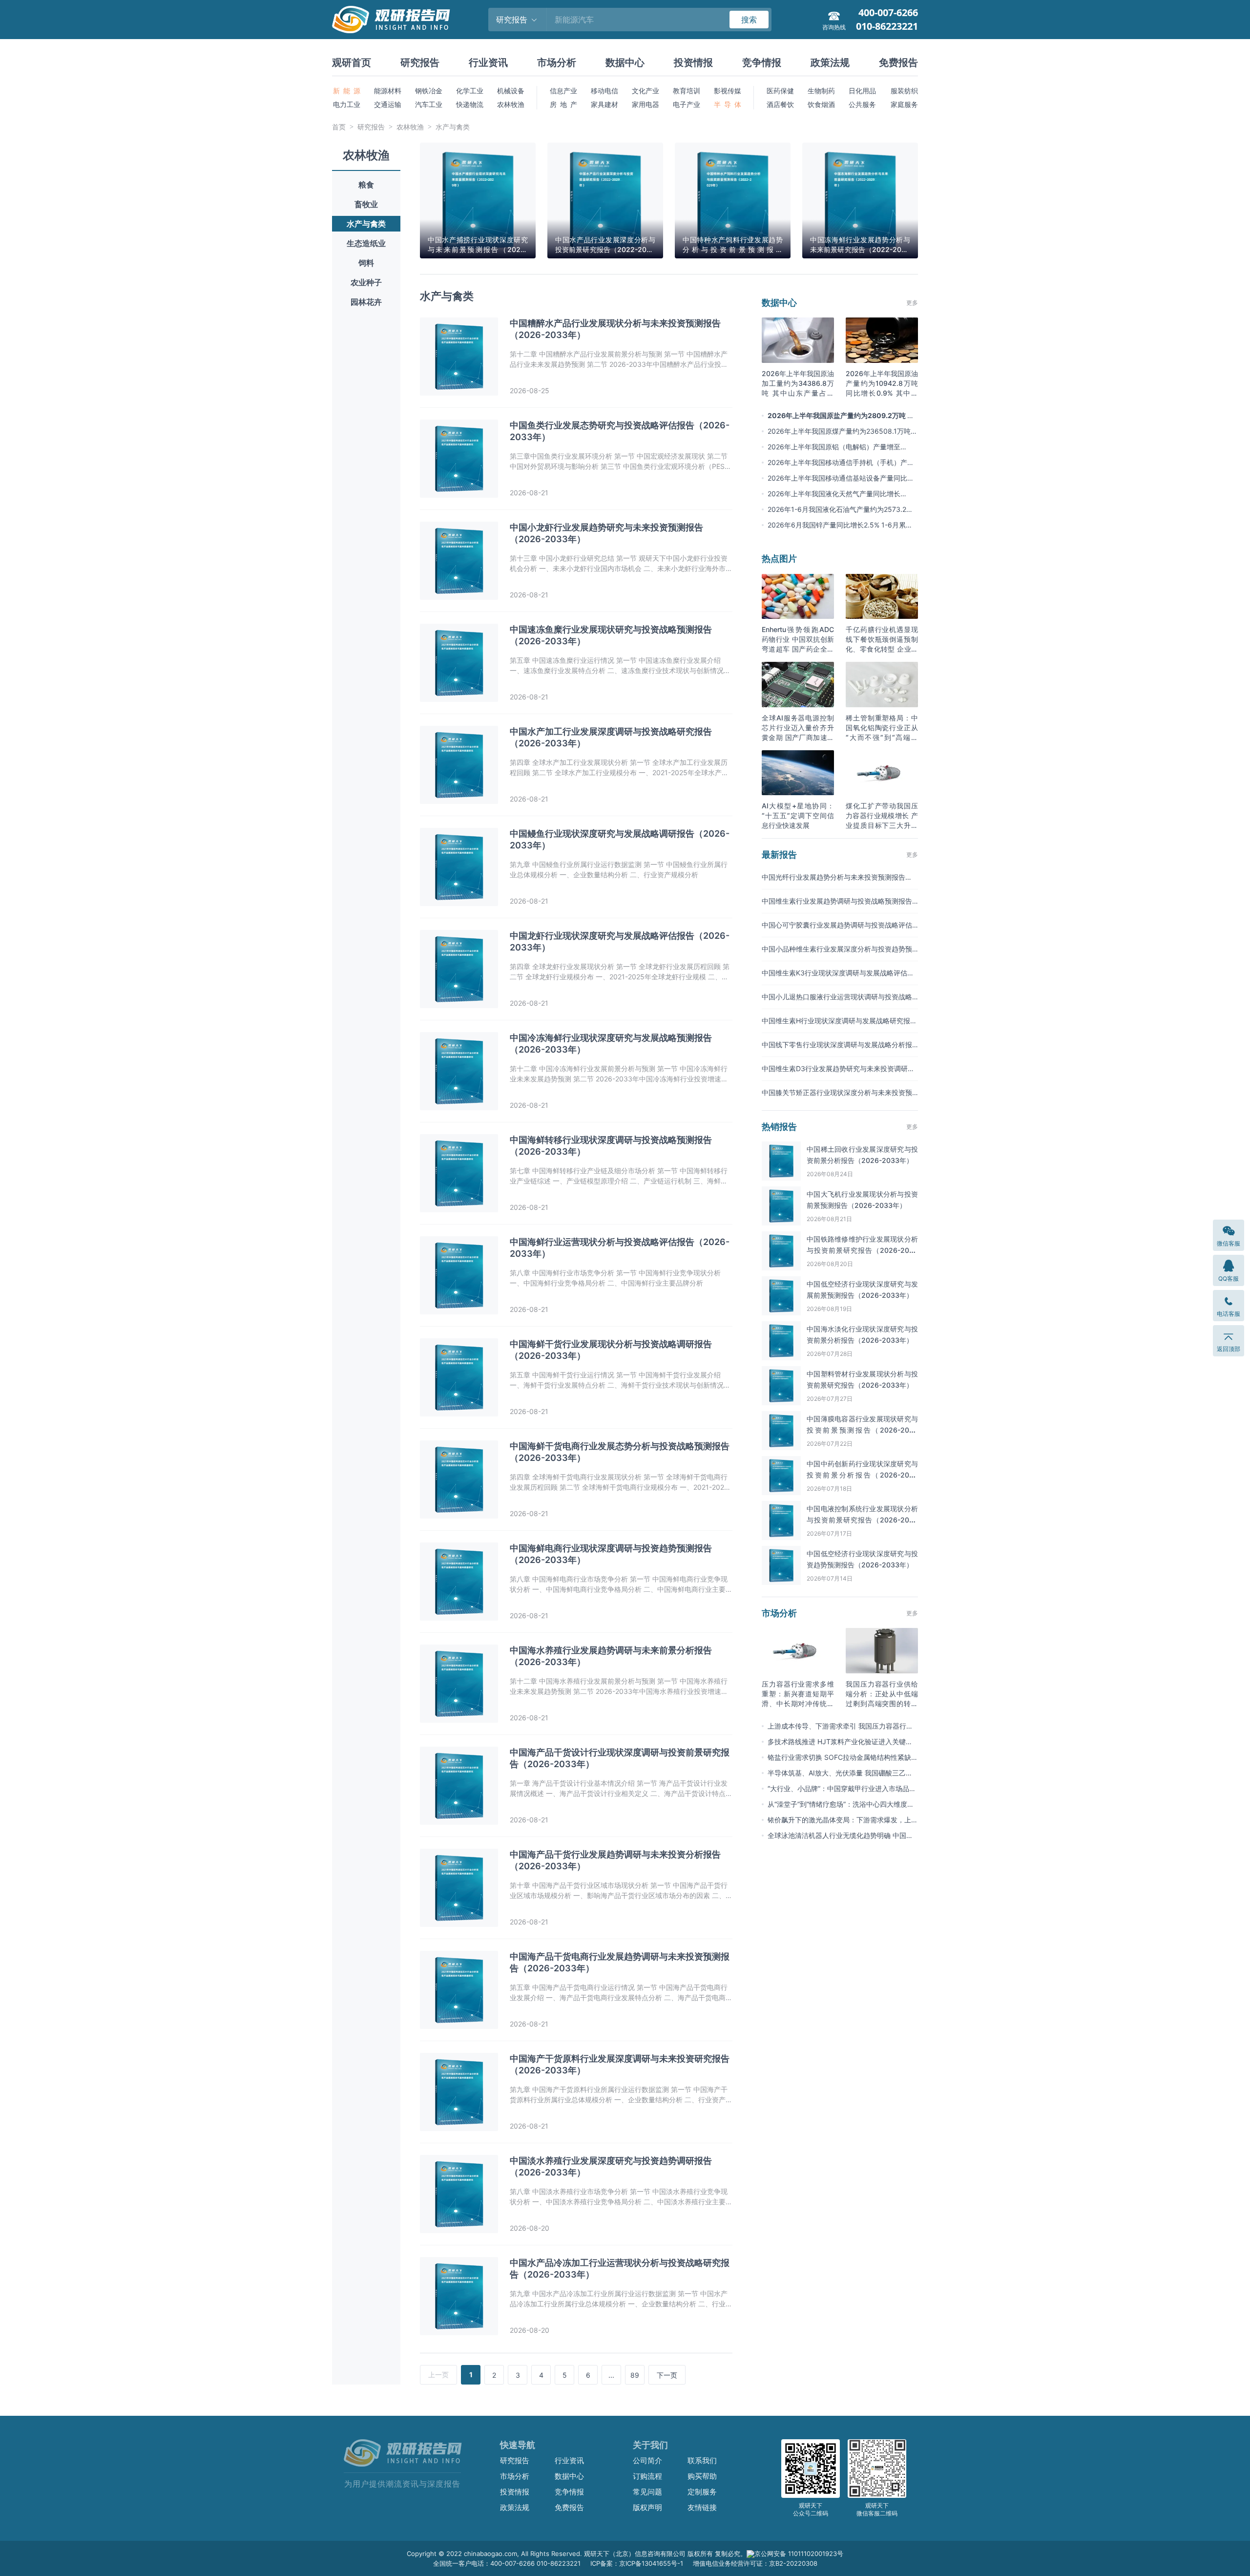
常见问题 (647, 2492)
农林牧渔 (511, 104)
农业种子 (366, 282)
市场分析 (557, 63)
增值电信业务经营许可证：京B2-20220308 (755, 2563)
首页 (339, 127)
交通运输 (388, 104)
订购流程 (647, 2476)
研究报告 (420, 63)
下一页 (667, 2375)
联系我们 (702, 2460)
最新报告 (779, 855)
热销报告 (779, 1127)
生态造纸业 (366, 243)
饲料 (366, 263)
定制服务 (702, 2492)
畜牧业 (366, 204)
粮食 (366, 185)
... (611, 2375)
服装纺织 (904, 91)
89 (635, 2375)
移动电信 (604, 91)
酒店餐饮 (780, 104)
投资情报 (693, 63)
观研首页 (352, 63)
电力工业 (347, 104)
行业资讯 (488, 63)
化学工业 (470, 91)
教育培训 (687, 91)
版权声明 (647, 2507)
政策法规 (830, 63)
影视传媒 (728, 91)
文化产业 (646, 91)
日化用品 (862, 91)
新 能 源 (347, 91)
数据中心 (625, 63)
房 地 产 (563, 104)
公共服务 (862, 104)
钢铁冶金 (429, 91)
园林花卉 (366, 302)
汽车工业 (429, 104)
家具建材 (604, 104)
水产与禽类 (453, 127)
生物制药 (821, 91)
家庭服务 (904, 104)
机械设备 (511, 91)
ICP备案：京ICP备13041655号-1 (637, 2563)
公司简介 (647, 2460)
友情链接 (702, 2507)
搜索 (749, 20)
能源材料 (388, 91)
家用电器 (646, 104)
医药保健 (780, 91)
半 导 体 (728, 104)
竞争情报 (762, 63)
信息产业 (563, 91)
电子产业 (687, 104)
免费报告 (898, 63)
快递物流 (470, 104)
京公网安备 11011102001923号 (799, 2554)
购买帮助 (702, 2476)
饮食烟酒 (821, 104)
